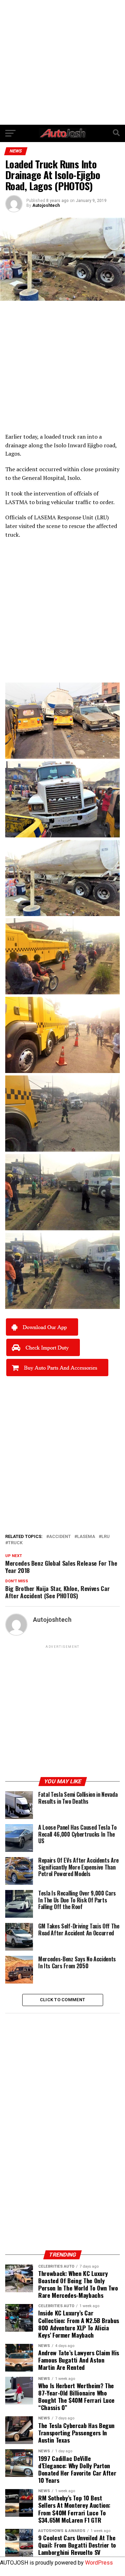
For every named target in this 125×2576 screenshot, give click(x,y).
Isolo (60, 445)
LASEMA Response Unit (64, 517)
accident (60, 1537)
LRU (102, 517)
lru (106, 1537)
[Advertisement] (62, 62)
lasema (86, 1537)
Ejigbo (95, 445)
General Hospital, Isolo (51, 478)
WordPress (99, 2563)
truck (15, 1543)
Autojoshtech (46, 205)
